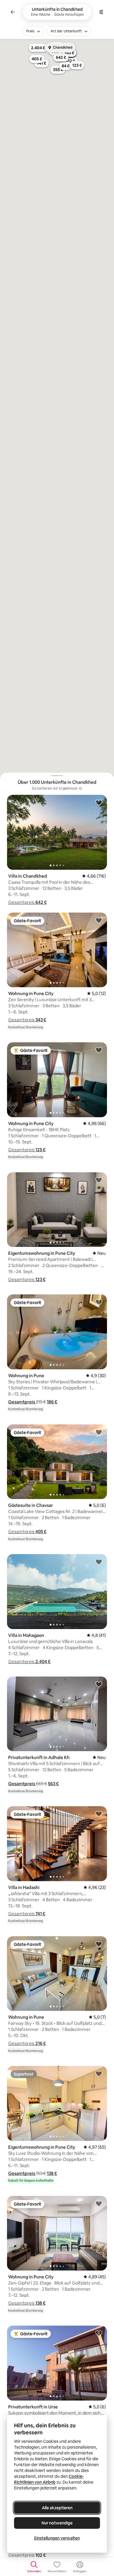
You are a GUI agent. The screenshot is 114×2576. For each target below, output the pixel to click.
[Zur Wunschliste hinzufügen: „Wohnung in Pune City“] (99, 920)
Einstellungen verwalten (57, 2538)
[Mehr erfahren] (80, 788)
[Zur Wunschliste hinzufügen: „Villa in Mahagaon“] (99, 1562)
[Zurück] (13, 12)
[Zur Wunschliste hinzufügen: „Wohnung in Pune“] (99, 1302)
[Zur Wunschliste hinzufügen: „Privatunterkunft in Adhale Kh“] (99, 1684)
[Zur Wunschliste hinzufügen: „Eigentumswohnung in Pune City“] (99, 1180)
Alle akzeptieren (57, 2508)
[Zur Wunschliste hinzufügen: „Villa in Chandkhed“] (99, 802)
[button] (27, 902)
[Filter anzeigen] (101, 12)
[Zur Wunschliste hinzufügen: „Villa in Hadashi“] (99, 1814)
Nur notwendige (57, 2523)
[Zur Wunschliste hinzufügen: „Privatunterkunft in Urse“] (99, 2333)
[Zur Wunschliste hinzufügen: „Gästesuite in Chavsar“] (99, 1432)
